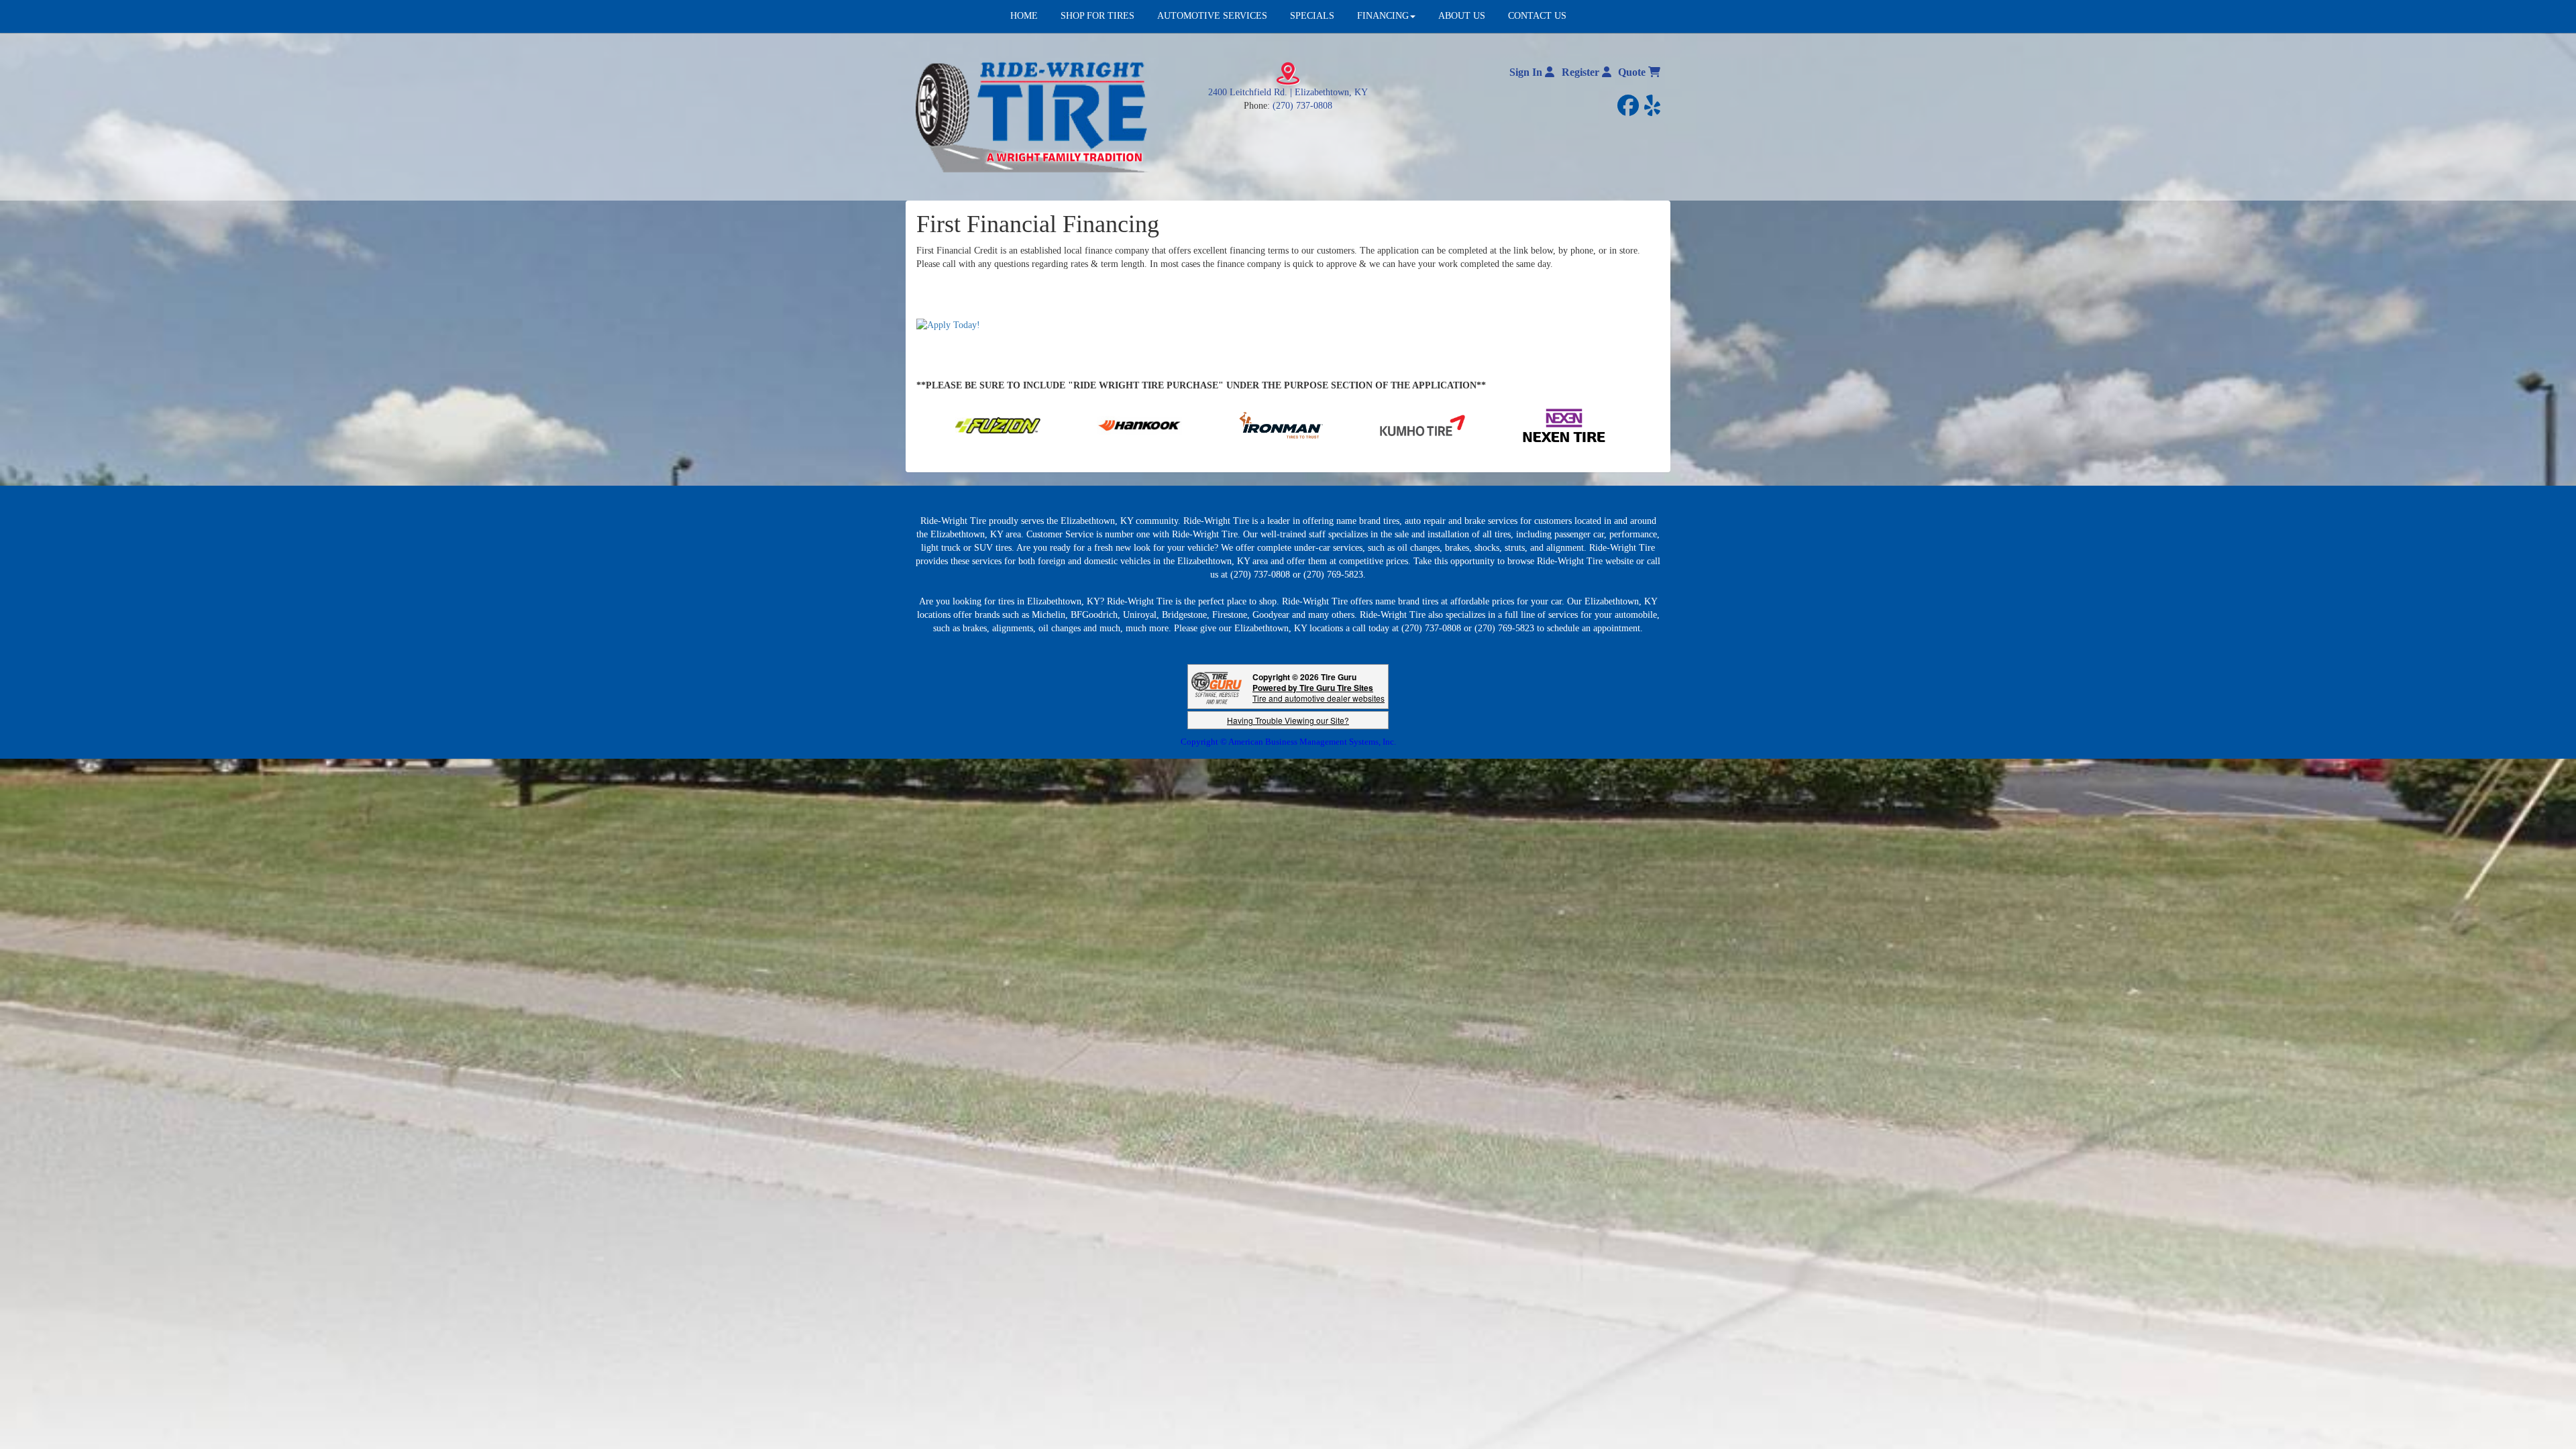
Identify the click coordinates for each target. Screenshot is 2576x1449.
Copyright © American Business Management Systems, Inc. (1288, 742)
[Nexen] (963, 424)
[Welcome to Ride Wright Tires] (1033, 116)
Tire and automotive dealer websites (1319, 693)
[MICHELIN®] (1429, 424)
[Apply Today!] (948, 324)
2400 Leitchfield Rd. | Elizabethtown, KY (1288, 92)
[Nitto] (1105, 424)
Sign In (1527, 72)
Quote (1633, 72)
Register (1582, 72)
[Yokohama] (1246, 424)
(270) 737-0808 (1302, 106)
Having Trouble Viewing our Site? (1288, 720)
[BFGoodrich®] (1570, 424)
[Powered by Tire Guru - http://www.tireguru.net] (1217, 687)
